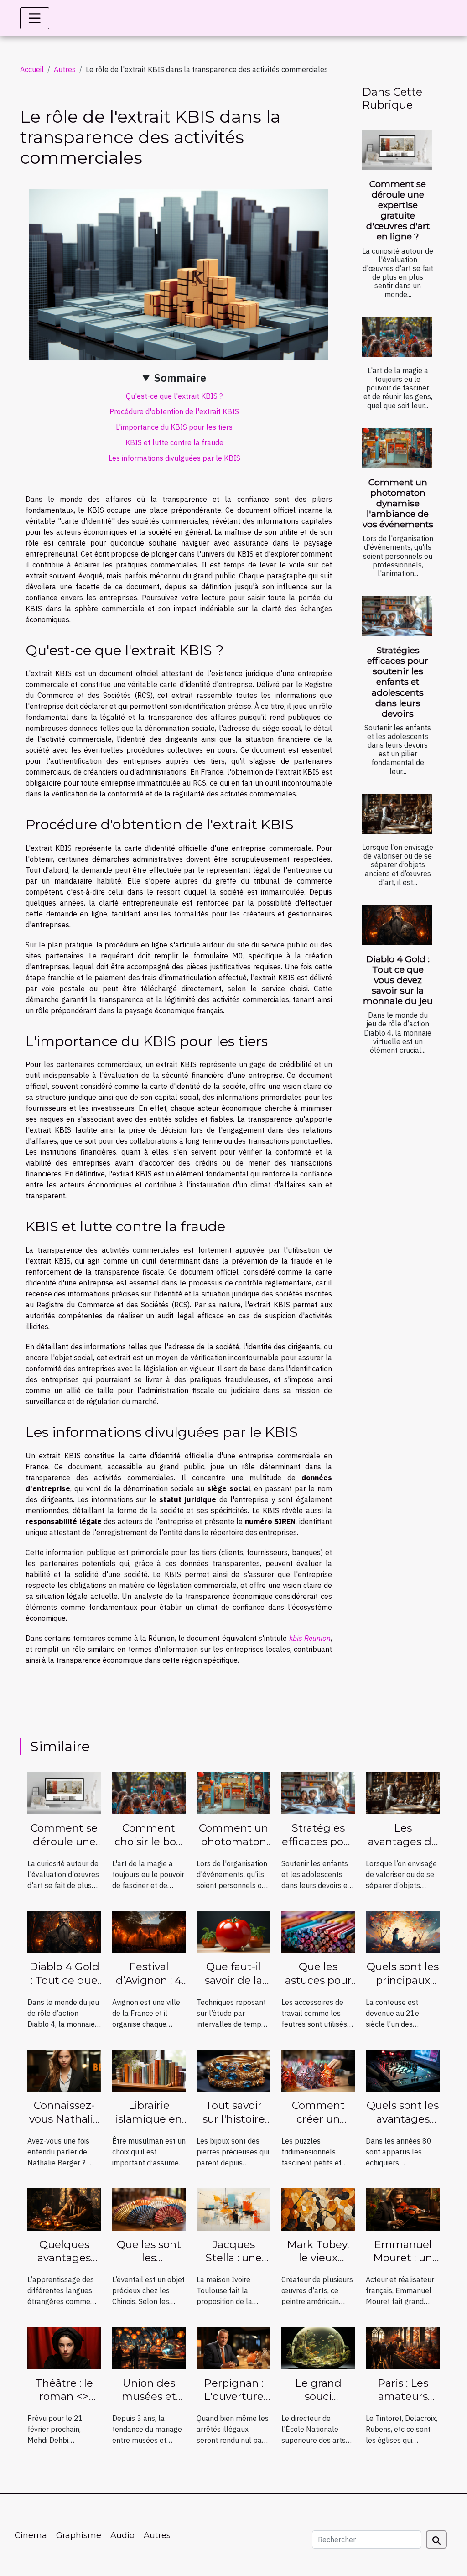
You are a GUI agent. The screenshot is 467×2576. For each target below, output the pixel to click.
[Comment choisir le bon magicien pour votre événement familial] (397, 337)
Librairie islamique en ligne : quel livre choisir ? (149, 2126)
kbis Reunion (310, 1638)
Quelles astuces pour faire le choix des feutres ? (318, 1987)
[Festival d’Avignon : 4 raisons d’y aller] (149, 1931)
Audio (122, 2535)
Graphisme (79, 2535)
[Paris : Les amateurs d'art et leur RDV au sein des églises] (403, 2347)
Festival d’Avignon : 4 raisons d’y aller (149, 1987)
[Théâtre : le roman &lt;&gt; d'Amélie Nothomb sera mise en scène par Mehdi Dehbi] (64, 2347)
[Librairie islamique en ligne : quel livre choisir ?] (149, 2070)
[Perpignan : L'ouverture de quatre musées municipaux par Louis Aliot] (233, 2347)
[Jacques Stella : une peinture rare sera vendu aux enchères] (233, 2209)
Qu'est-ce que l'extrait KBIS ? (174, 396)
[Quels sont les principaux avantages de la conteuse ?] (403, 1931)
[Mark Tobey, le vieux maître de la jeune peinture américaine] (318, 2209)
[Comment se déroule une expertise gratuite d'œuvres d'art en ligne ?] (397, 150)
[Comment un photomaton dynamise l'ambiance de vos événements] (397, 448)
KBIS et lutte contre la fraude (174, 442)
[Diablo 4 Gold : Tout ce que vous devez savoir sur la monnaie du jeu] (397, 925)
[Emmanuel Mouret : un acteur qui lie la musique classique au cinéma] (403, 2209)
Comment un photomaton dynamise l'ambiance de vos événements (398, 503)
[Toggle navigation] (35, 18)
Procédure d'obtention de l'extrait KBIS (174, 411)
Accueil (32, 69)
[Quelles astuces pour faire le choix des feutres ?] (318, 1931)
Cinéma (31, 2535)
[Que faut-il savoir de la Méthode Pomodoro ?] (233, 1931)
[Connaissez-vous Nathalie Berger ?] (64, 2070)
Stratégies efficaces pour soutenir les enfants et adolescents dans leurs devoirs (398, 682)
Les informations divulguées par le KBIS (174, 458)
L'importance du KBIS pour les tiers (174, 427)
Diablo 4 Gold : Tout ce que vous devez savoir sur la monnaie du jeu (398, 980)
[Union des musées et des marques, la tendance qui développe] (149, 2347)
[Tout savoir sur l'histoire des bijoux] (233, 2070)
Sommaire (180, 378)
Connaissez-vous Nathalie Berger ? (64, 2119)
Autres (65, 69)
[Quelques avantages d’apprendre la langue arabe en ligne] (64, 2209)
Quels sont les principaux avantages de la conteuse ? (403, 1987)
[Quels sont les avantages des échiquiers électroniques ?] (403, 2070)
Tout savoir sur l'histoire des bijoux (234, 2119)
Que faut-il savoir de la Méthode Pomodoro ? (234, 1987)
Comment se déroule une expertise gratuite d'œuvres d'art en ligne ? (398, 210)
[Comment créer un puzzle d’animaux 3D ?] (318, 2070)
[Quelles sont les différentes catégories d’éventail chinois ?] (149, 2209)
